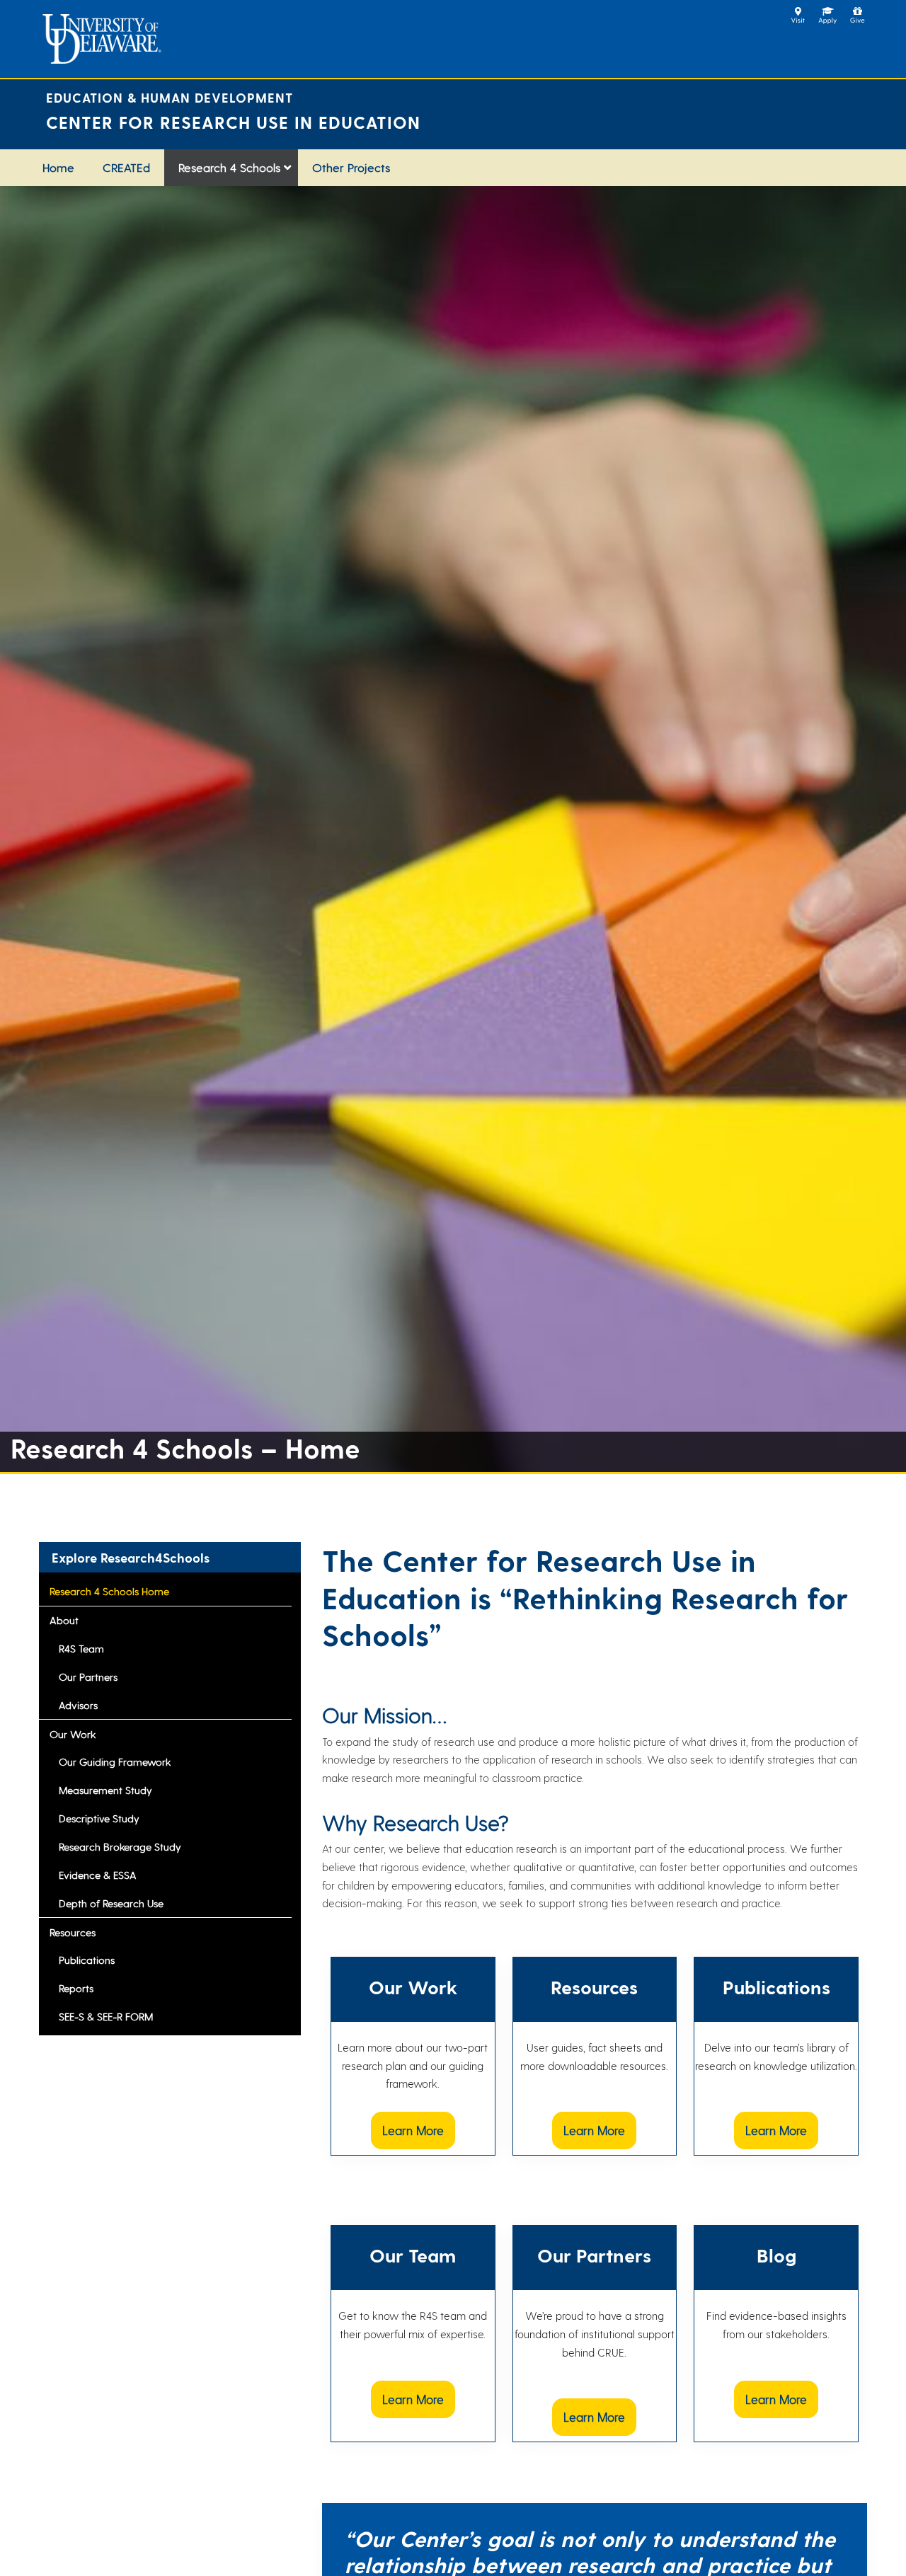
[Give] (858, 11)
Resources (73, 1932)
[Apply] (828, 11)
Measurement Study (105, 1790)
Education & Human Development (170, 97)
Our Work (73, 1734)
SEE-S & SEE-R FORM (106, 2016)
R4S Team (81, 1648)
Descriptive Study (99, 1818)
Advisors (78, 1705)
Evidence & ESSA (98, 1875)
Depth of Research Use (111, 1903)
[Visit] (798, 11)
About (64, 1620)
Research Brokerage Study (120, 1846)
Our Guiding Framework (115, 1761)
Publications (87, 1960)
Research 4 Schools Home (109, 1591)
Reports (76, 1988)
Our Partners (88, 1677)
